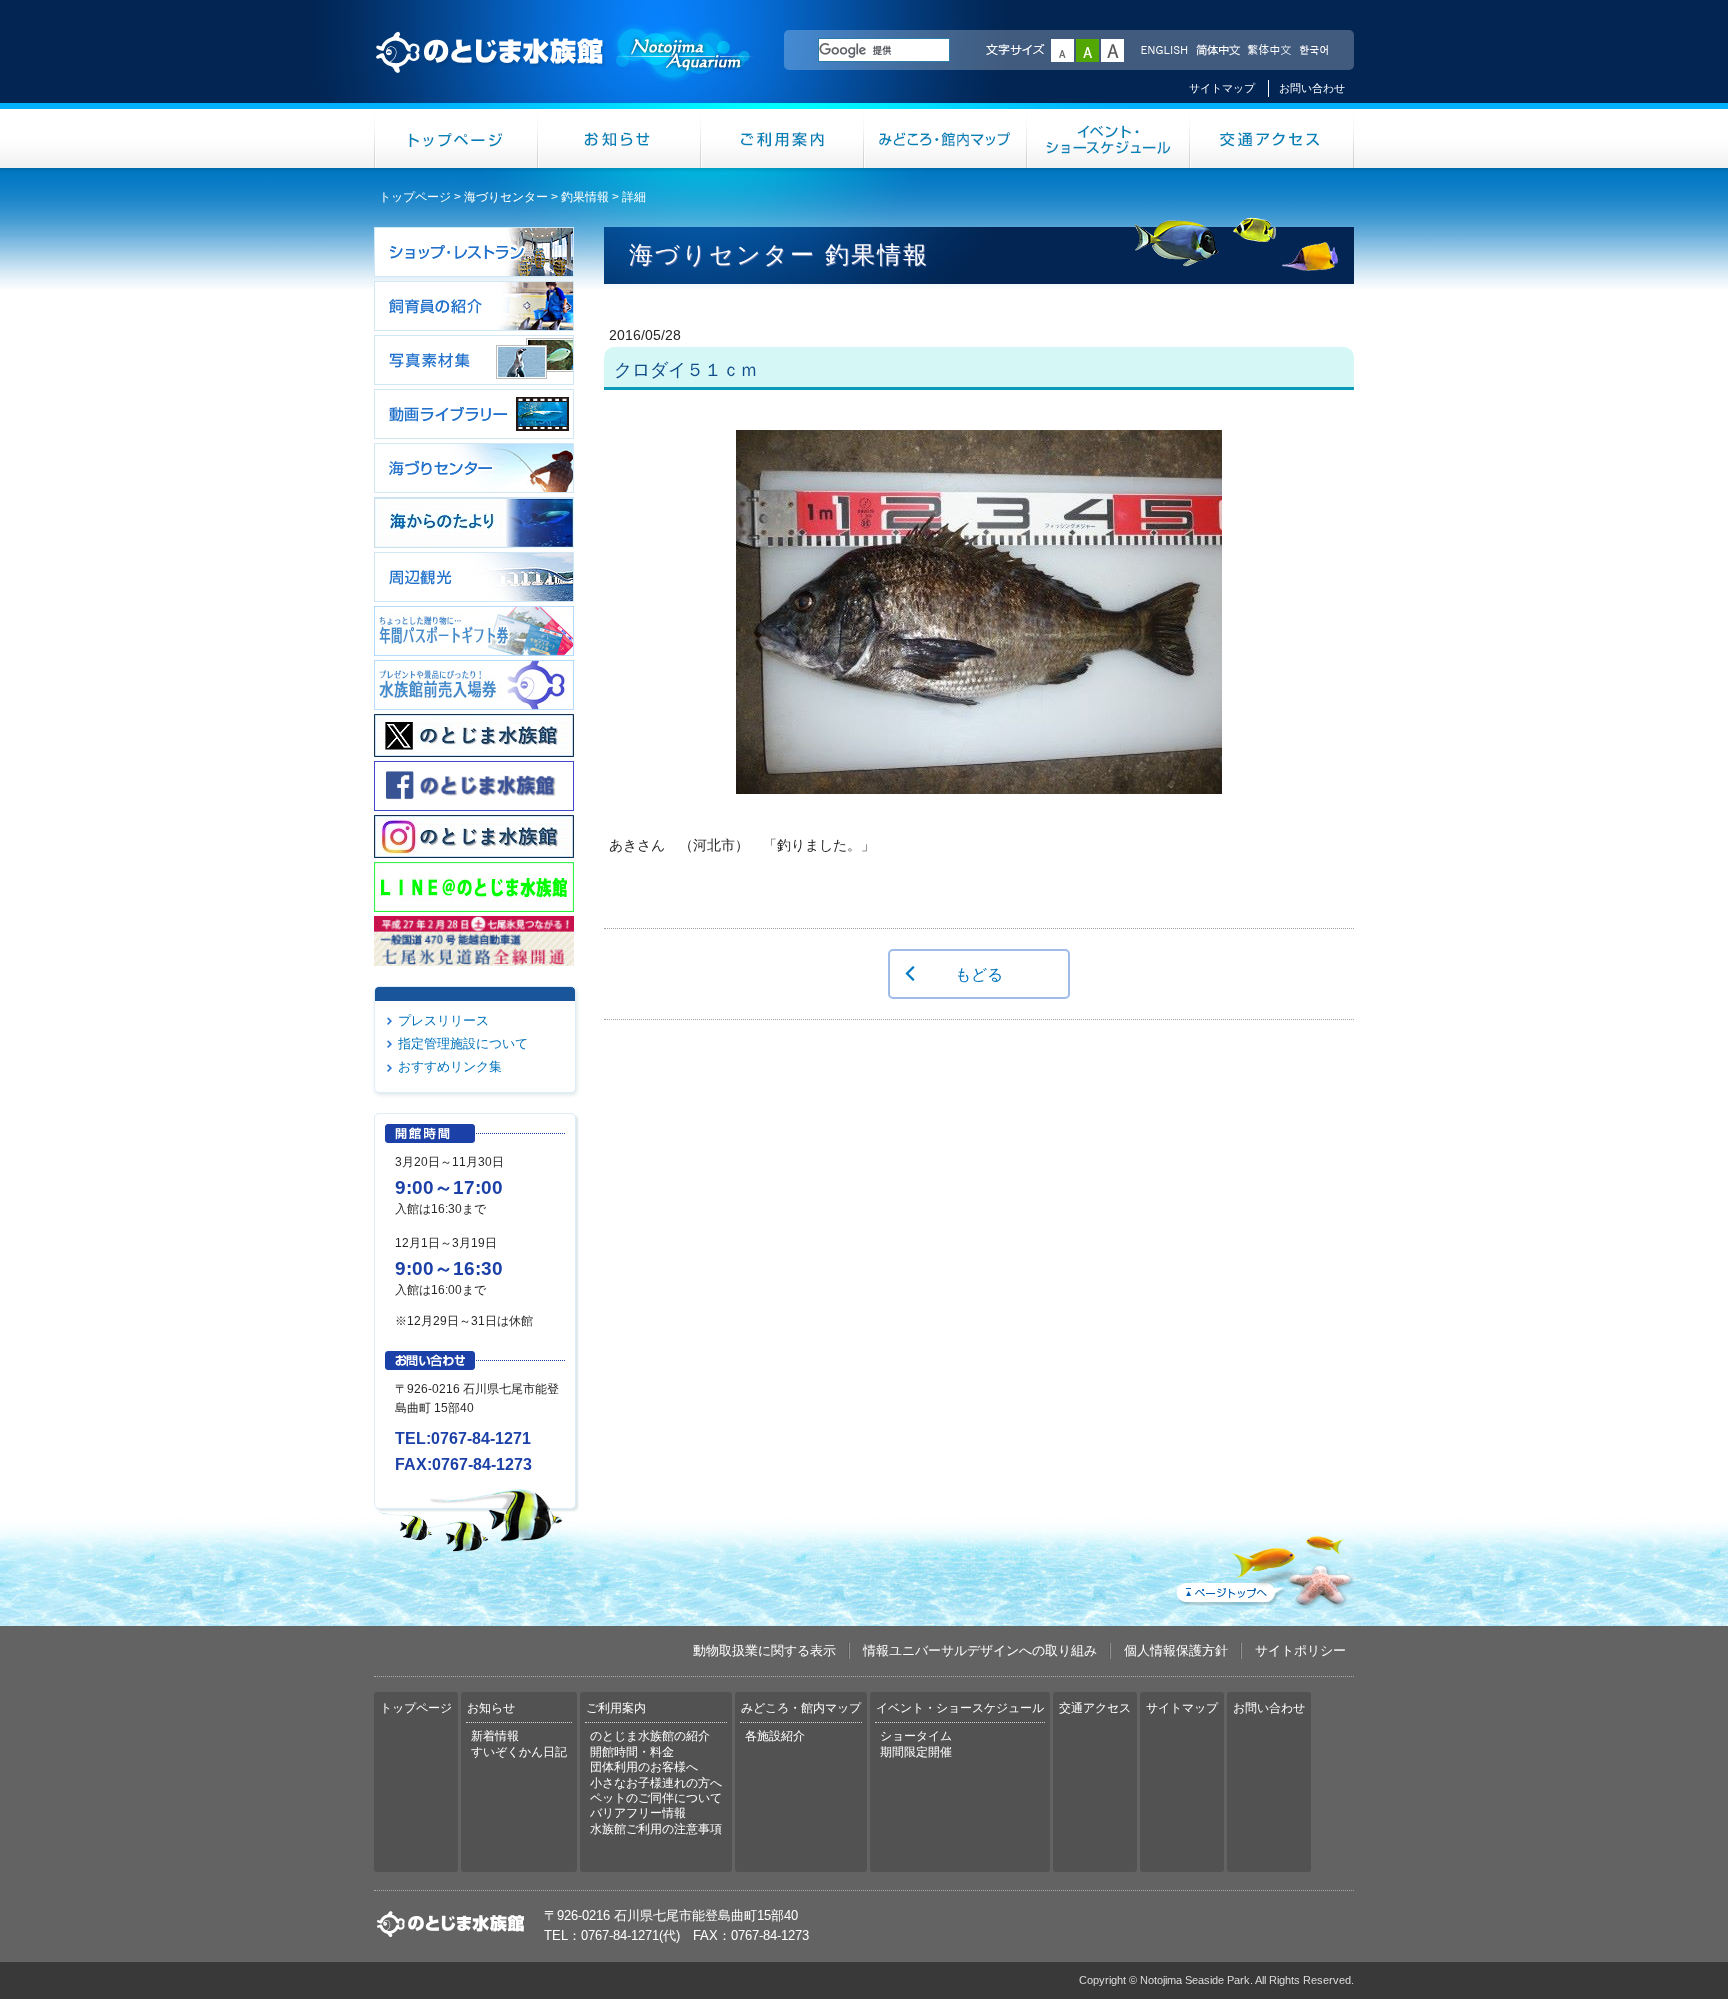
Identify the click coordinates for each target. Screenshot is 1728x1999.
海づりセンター (506, 197)
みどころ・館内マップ (945, 138)
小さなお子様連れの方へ (656, 1783)
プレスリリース (443, 1020)
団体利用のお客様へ (644, 1767)
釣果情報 (585, 197)
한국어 (1316, 51)
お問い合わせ (1312, 88)
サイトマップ (1222, 88)
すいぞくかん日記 (519, 1752)
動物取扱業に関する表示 (764, 1650)
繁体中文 (1269, 51)
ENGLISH (1164, 51)
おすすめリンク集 (450, 1066)
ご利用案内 (782, 138)
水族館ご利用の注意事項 (656, 1829)
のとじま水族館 (564, 71)
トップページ (456, 138)
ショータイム (916, 1736)
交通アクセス (1272, 138)
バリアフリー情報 (638, 1813)
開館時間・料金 (632, 1752)
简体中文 (1217, 51)
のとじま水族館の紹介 (650, 1736)
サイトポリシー (1300, 1650)
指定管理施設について (463, 1043)
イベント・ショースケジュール (1108, 138)
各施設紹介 (775, 1736)
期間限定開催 (916, 1752)
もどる (979, 974)
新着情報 (495, 1736)
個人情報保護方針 (1176, 1650)
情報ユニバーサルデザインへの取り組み (980, 1650)
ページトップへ (1263, 1567)
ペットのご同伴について (656, 1798)
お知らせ (619, 138)
